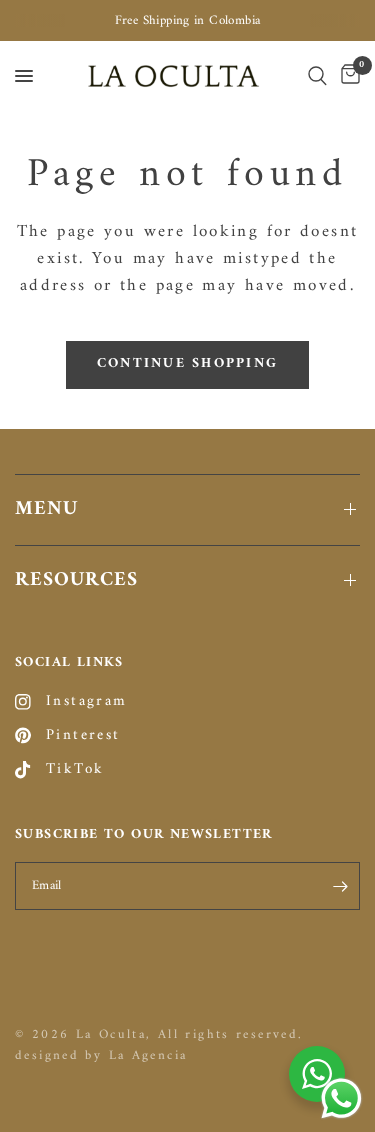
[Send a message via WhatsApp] (341, 1098)
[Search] (317, 76)
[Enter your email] (340, 886)
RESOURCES (76, 580)
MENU (46, 509)
